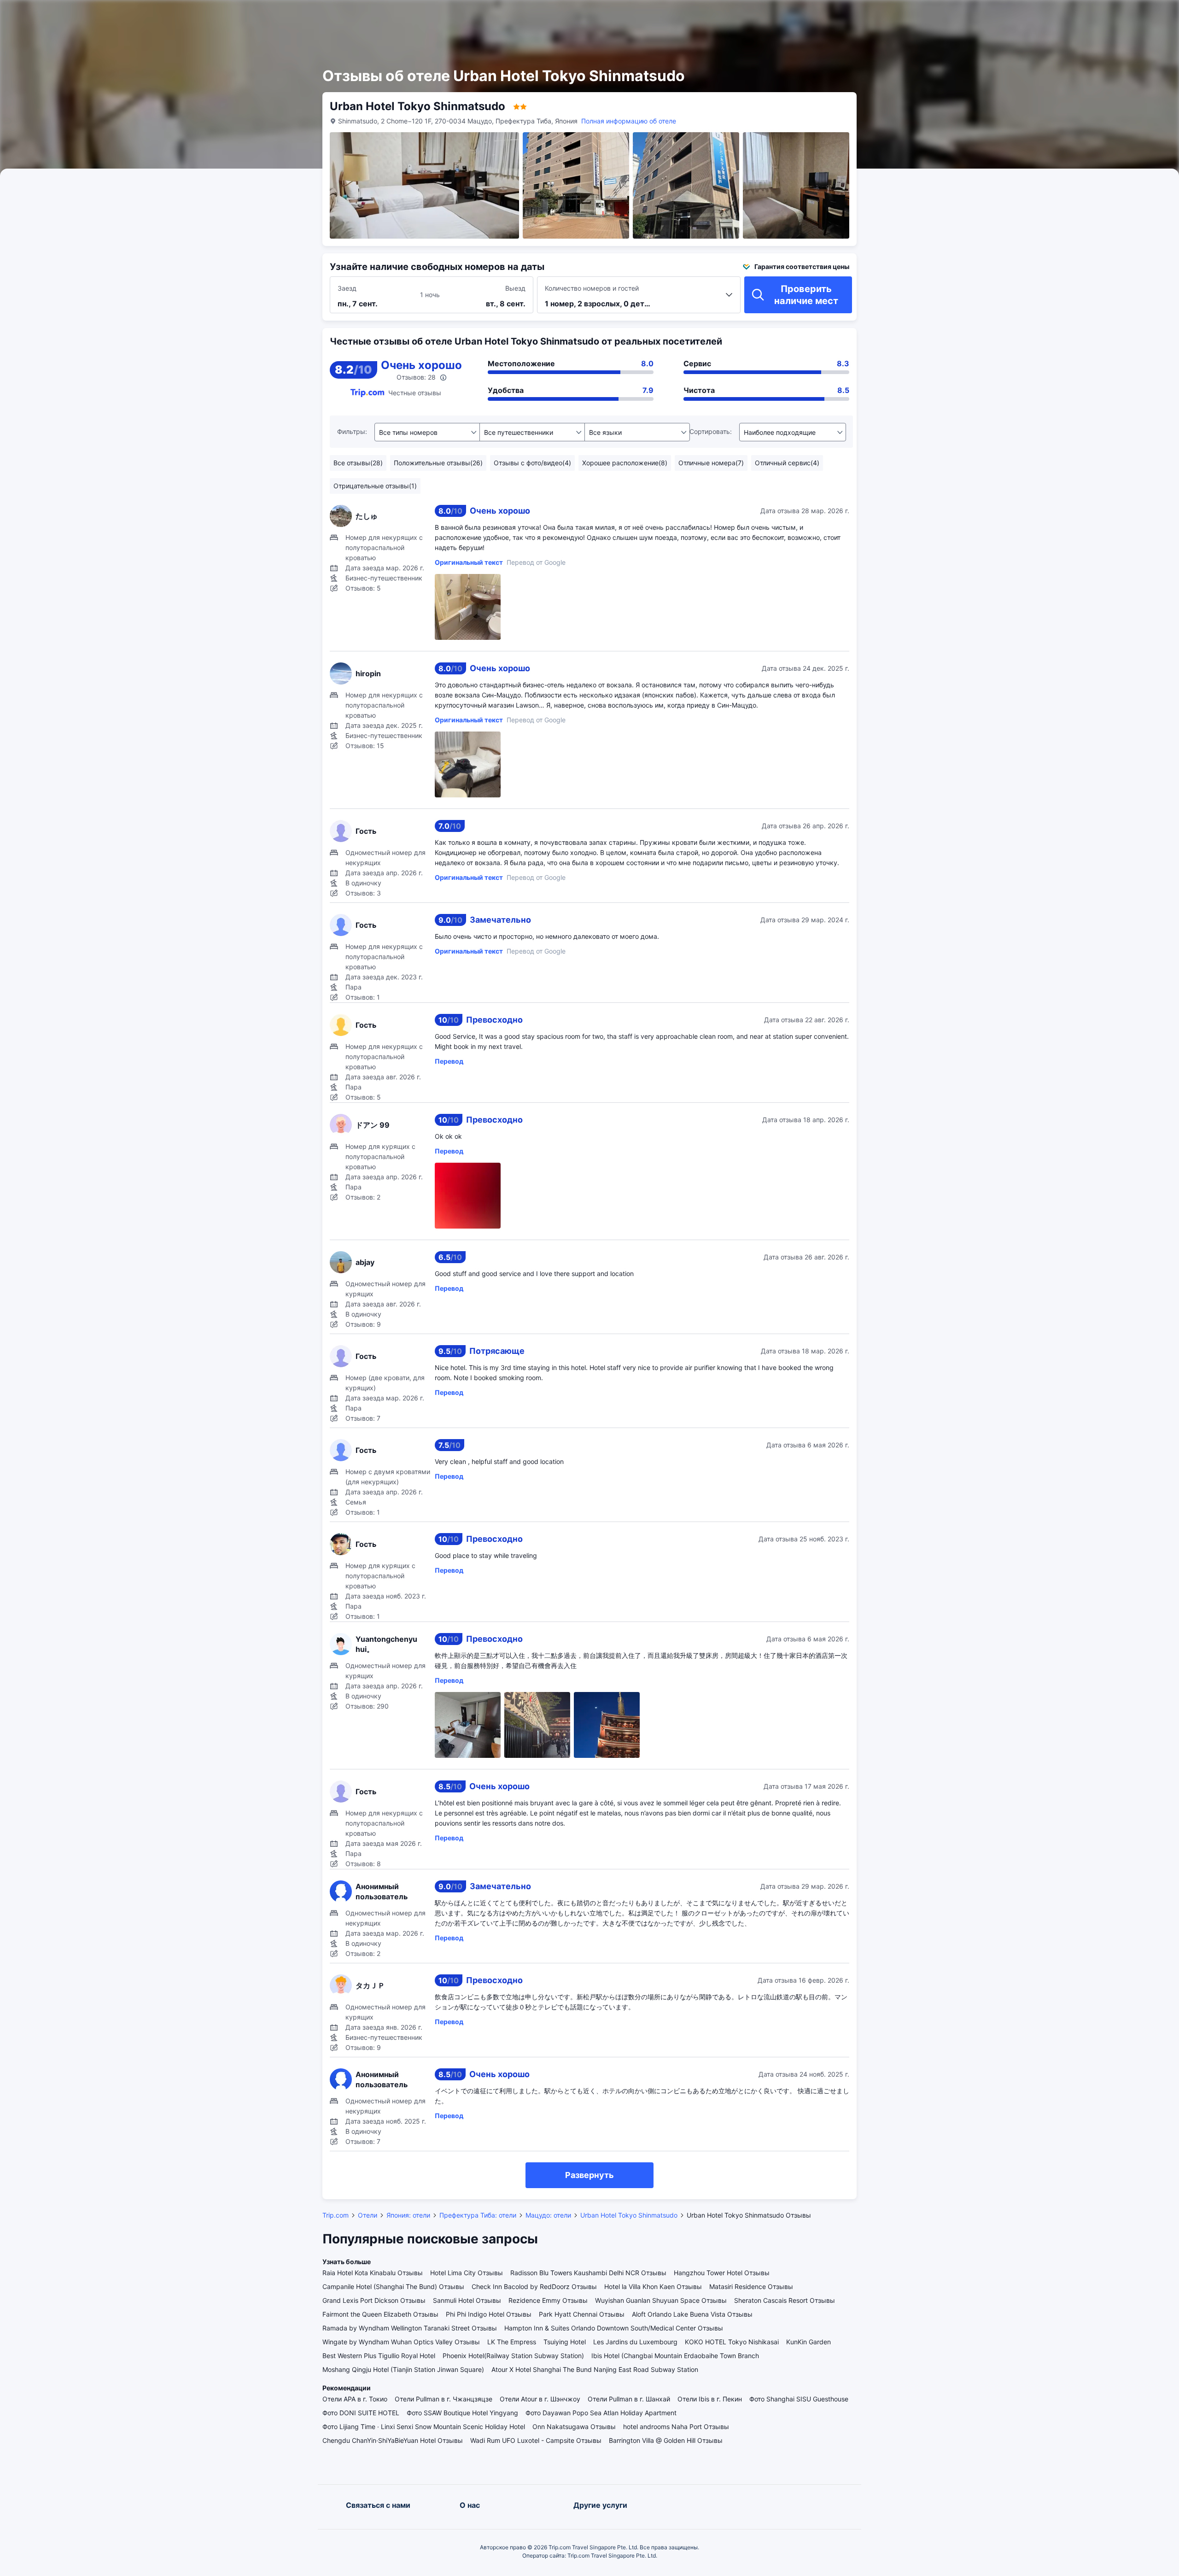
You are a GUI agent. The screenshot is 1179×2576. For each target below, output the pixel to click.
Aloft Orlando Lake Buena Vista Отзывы (692, 2314)
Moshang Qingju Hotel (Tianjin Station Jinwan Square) (403, 2369)
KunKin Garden (808, 2342)
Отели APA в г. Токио (355, 2399)
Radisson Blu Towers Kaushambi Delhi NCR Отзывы (588, 2273)
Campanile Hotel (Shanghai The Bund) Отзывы (393, 2286)
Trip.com (336, 2215)
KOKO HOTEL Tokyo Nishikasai (732, 2342)
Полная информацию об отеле (629, 121)
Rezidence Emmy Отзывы (548, 2300)
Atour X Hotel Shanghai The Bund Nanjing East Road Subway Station (595, 2369)
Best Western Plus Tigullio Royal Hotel (379, 2356)
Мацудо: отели (548, 2215)
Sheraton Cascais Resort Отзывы (785, 2300)
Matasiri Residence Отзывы (751, 2286)
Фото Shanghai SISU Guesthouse (799, 2399)
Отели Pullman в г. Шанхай (629, 2399)
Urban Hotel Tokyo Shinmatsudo (629, 2215)
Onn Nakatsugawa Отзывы (574, 2427)
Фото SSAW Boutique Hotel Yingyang (462, 2413)
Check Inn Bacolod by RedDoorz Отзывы (534, 2286)
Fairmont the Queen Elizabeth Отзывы (380, 2314)
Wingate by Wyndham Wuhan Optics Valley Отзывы (401, 2342)
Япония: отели (408, 2215)
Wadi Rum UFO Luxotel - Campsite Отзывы (536, 2440)
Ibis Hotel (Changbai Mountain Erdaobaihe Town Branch (675, 2356)
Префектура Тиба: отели (478, 2215)
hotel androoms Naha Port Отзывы (676, 2427)
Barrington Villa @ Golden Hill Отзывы (666, 2440)
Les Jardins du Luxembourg (635, 2342)
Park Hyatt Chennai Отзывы (582, 2314)
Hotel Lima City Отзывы (467, 2273)
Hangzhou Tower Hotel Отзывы (722, 2273)
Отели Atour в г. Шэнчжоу (540, 2399)
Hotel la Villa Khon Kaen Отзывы (653, 2286)
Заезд (347, 288)
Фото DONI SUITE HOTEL (361, 2413)
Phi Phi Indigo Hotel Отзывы (489, 2314)
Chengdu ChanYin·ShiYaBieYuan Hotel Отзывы (393, 2440)
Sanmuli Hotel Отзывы (467, 2300)
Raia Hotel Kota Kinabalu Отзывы (373, 2273)
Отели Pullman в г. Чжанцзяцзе (444, 2399)
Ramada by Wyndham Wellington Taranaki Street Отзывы (410, 2328)
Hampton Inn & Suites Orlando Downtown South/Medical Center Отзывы (614, 2328)
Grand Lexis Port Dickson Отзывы (374, 2300)
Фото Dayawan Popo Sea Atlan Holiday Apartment (601, 2413)
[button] (944, 15)
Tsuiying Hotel (565, 2342)
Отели (368, 2215)
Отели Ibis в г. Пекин (710, 2399)
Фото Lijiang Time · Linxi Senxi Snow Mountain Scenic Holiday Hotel (424, 2427)
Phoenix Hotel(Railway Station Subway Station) (513, 2356)
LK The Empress (512, 2342)
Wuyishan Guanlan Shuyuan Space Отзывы (661, 2300)
